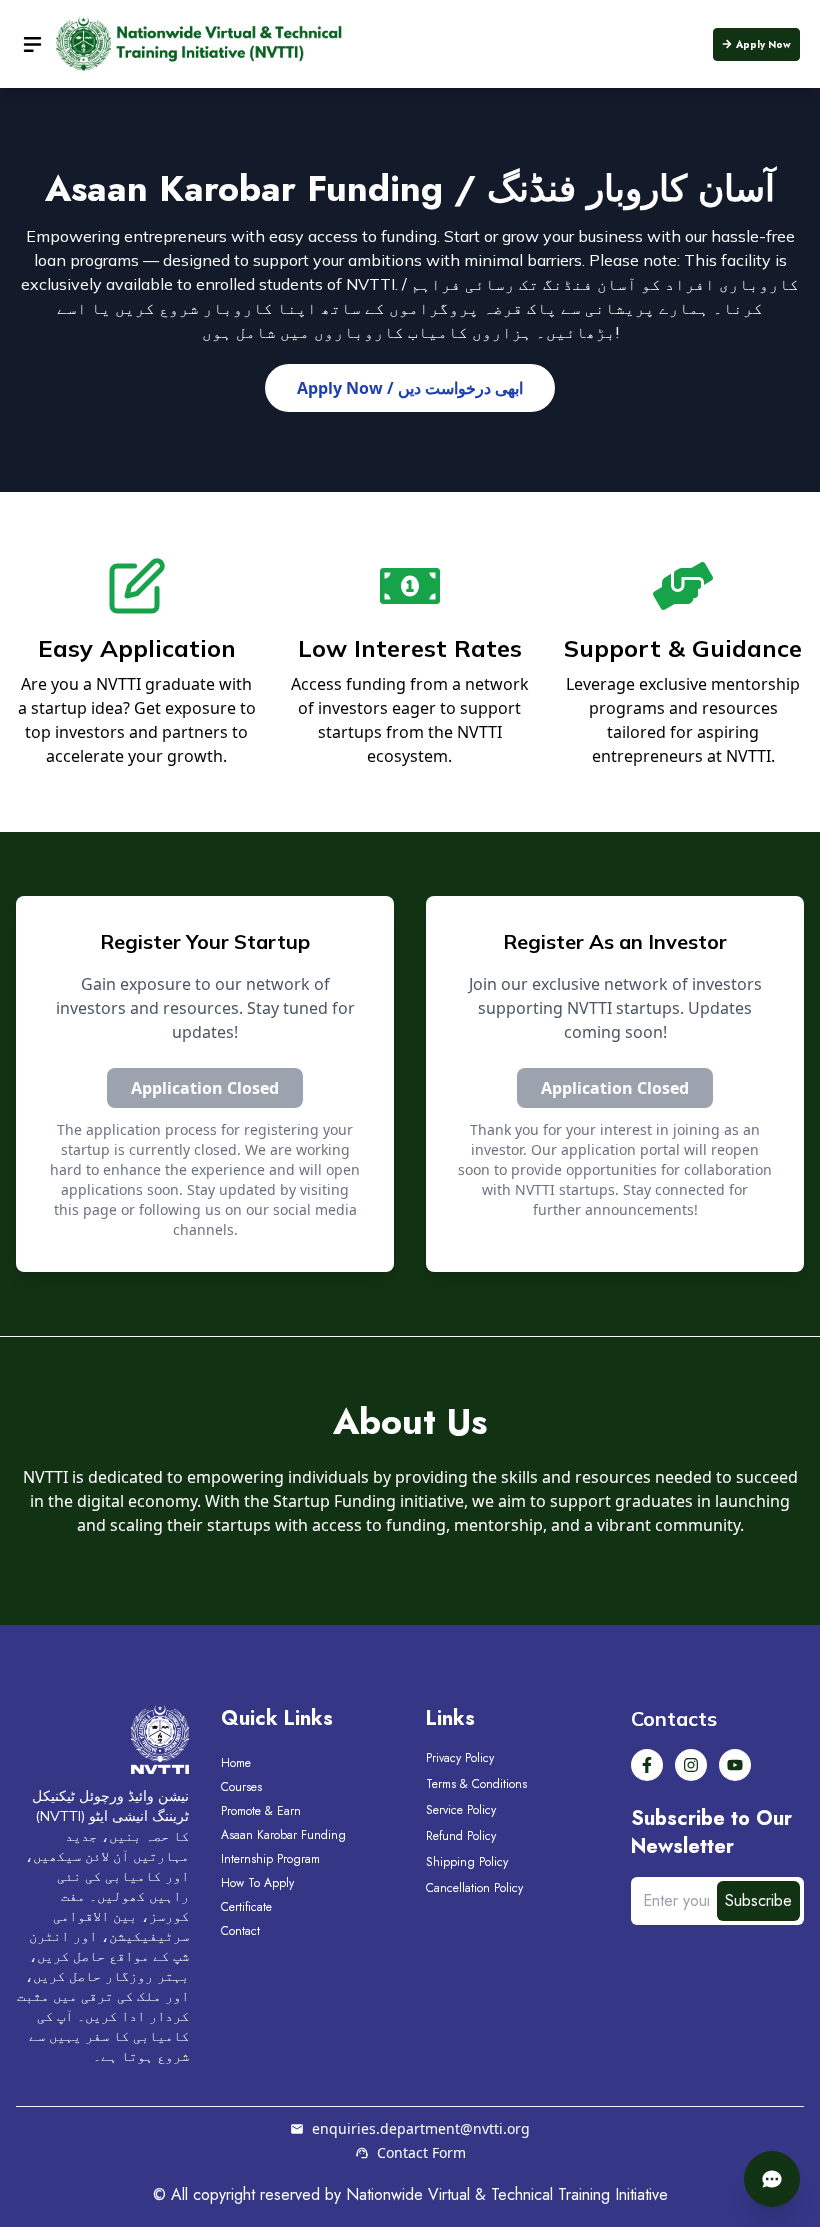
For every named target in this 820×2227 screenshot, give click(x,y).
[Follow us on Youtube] (735, 1765)
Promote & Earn (261, 1811)
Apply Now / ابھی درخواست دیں (410, 388)
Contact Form (421, 2152)
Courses (241, 1787)
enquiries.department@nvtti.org (421, 2128)
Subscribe (758, 1900)
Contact (240, 1931)
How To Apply (257, 1883)
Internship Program (270, 1859)
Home (236, 1763)
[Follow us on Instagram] (691, 1765)
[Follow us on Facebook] (647, 1765)
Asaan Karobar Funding (283, 1835)
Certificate (246, 1907)
